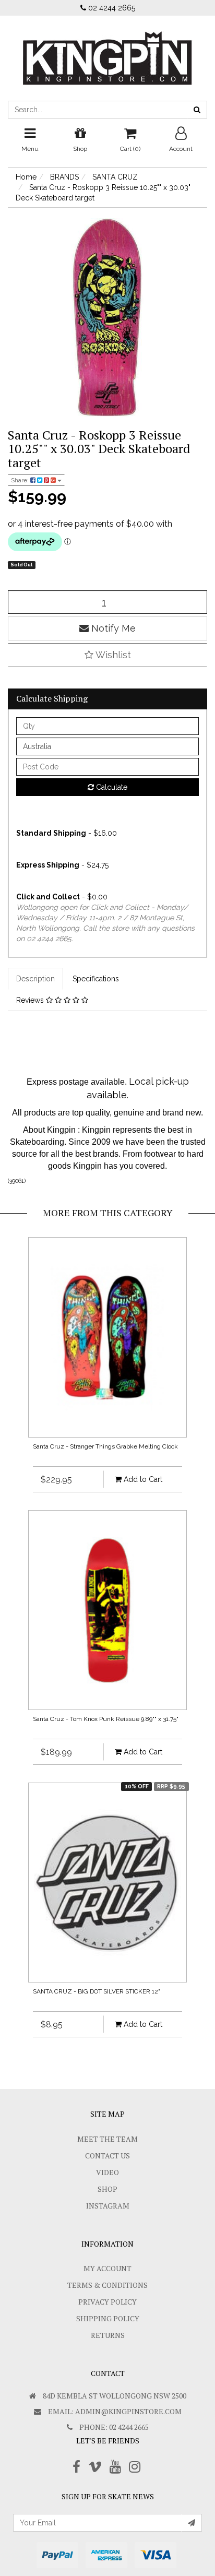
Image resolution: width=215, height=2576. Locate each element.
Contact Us (107, 2156)
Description (35, 979)
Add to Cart (142, 1479)
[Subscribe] (192, 2523)
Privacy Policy (107, 2302)
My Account (107, 2268)
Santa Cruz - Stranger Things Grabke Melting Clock (105, 1446)
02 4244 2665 (111, 8)
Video (107, 2172)
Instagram (108, 2206)
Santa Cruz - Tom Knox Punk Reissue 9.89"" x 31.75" (106, 1719)
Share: (21, 480)
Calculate (111, 787)
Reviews (31, 1000)
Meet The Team (107, 2139)
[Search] (197, 110)
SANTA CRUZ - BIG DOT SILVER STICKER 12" (97, 1991)
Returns (108, 2335)
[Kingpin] (107, 50)
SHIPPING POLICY (108, 2318)
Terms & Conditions (107, 2285)
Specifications (96, 979)
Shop (107, 2189)
